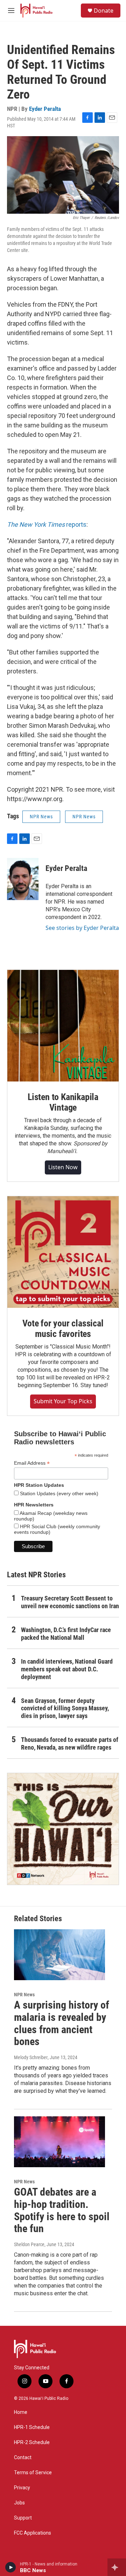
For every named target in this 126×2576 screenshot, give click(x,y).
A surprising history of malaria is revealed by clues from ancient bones (62, 2023)
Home (21, 2412)
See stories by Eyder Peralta (82, 928)
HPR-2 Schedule (32, 2442)
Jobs (19, 2503)
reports (47, 524)
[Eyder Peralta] (23, 879)
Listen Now (63, 1167)
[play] (11, 2567)
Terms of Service (33, 2473)
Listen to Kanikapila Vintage (63, 1102)
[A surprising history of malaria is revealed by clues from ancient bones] (59, 1955)
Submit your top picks (63, 1401)
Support (23, 2518)
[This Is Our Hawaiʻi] (63, 1829)
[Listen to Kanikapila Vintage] (63, 1026)
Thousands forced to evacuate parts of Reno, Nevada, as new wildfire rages (70, 1743)
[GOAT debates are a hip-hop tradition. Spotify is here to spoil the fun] (59, 2142)
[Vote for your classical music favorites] (63, 1252)
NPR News (41, 817)
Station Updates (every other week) (58, 1493)
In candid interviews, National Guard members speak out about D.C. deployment (67, 1669)
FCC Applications (33, 2533)
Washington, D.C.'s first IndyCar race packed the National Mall (66, 1634)
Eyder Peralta (45, 109)
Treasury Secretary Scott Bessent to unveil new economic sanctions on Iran (70, 1602)
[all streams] (117, 2567)
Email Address (32, 1463)
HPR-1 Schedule (32, 2427)
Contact (23, 2458)
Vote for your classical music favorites (63, 1329)
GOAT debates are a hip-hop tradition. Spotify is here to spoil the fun (62, 2210)
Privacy (22, 2488)
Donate (104, 11)
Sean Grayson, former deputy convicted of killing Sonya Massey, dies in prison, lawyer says (65, 1708)
